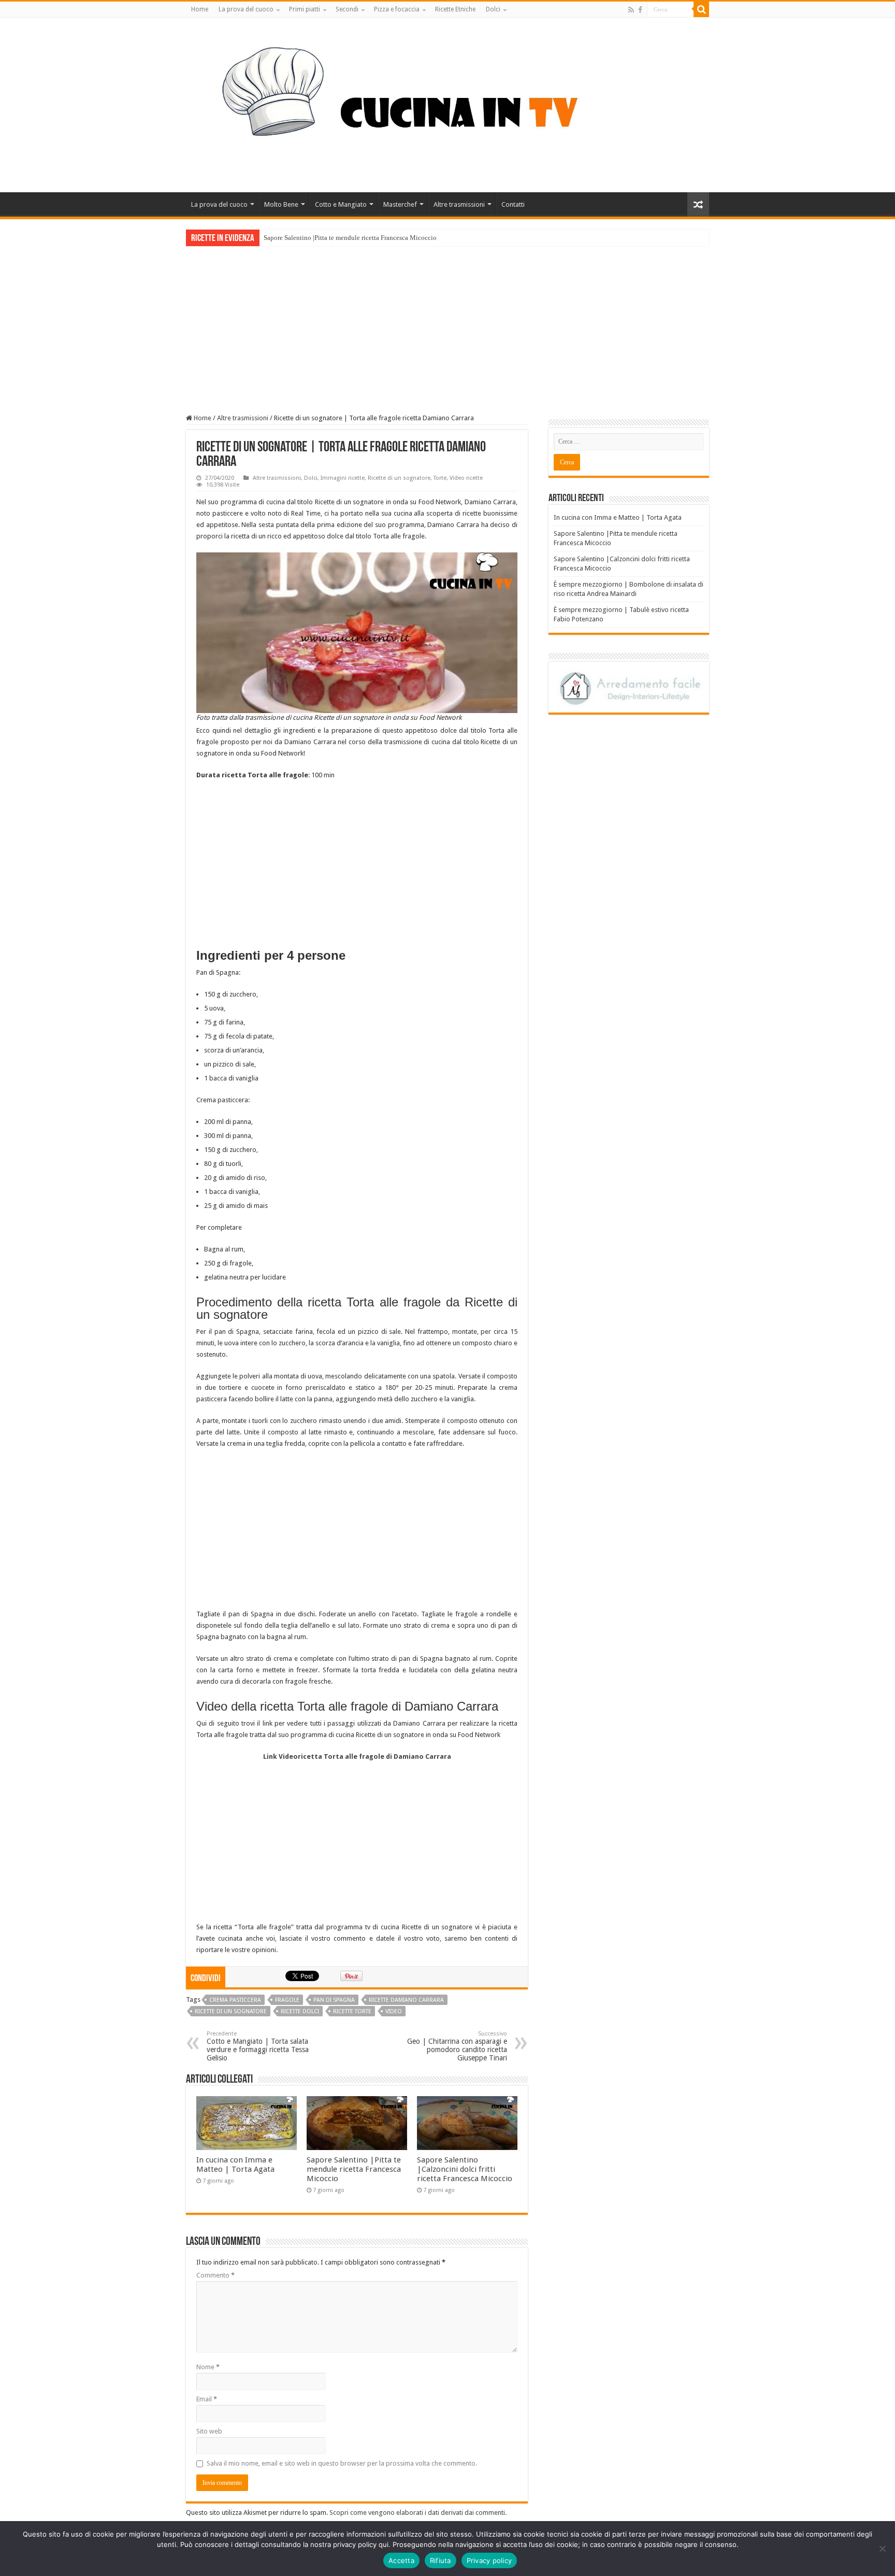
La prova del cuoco (246, 9)
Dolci (493, 9)
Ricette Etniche (455, 9)
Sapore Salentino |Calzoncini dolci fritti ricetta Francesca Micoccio (465, 2169)
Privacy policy (489, 2560)
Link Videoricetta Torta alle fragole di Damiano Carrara (357, 1756)
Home (200, 9)
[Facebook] (640, 10)
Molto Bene (281, 204)
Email (207, 2399)
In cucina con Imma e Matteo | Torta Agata (235, 2165)
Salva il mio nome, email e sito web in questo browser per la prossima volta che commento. (342, 2463)
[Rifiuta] (882, 2549)
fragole (287, 2000)
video (394, 2011)
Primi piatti (305, 9)
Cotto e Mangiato (341, 204)
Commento (215, 2275)
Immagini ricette (343, 478)
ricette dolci (300, 2011)
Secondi (347, 9)
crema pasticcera (235, 2000)
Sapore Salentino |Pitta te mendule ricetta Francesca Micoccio (350, 238)
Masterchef (400, 204)
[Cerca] (701, 9)
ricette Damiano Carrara (406, 2000)
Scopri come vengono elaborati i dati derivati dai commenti (417, 2513)
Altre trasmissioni (459, 204)
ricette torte (352, 2011)
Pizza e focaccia (397, 9)
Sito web (209, 2431)
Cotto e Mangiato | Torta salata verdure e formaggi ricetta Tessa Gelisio (258, 2046)
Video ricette (466, 478)
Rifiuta (441, 2560)
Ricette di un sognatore (399, 478)
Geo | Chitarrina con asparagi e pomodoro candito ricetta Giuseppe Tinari (457, 2046)
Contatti (513, 204)
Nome (208, 2367)
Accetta (401, 2560)
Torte (440, 478)
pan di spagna (334, 2000)
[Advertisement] (447, 324)
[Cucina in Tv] (447, 103)
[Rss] (631, 10)
